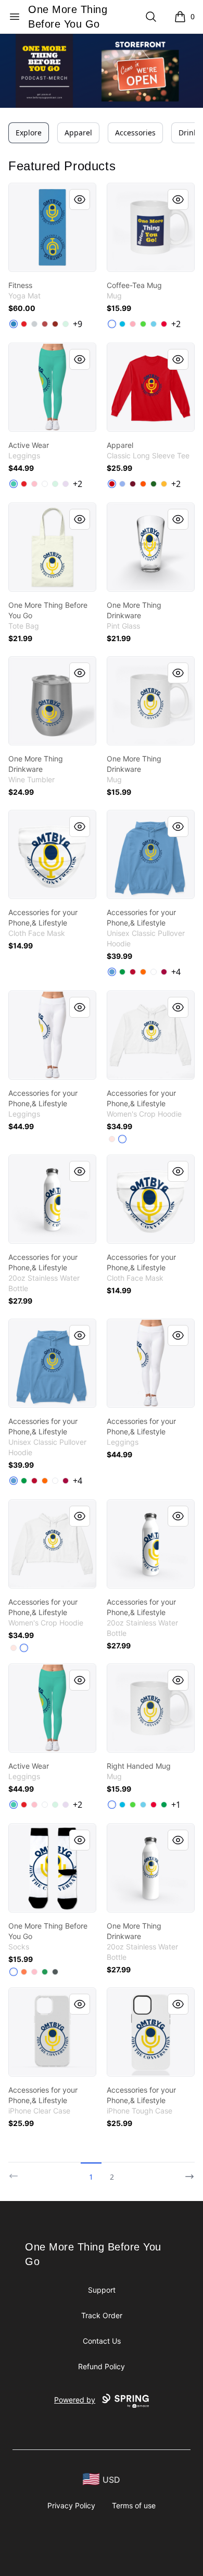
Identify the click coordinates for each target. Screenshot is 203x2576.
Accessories (135, 133)
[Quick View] (80, 199)
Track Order (102, 2315)
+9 (78, 324)
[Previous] (17, 2172)
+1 (176, 1805)
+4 (176, 972)
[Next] (186, 2172)
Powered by (75, 2400)
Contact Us (102, 2341)
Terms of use (134, 2505)
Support (102, 2290)
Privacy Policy (71, 2505)
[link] (52, 227)
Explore (29, 133)
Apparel (78, 133)
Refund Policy (102, 2366)
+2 (176, 324)
